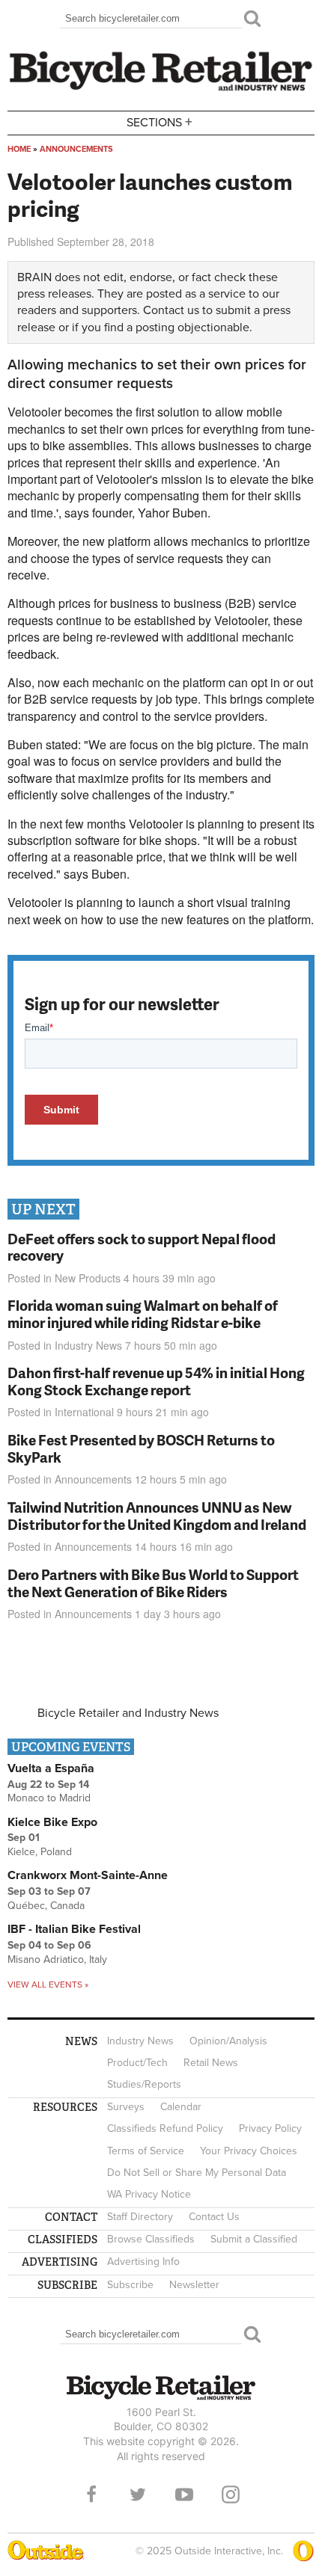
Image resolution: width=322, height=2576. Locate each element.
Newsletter (194, 2285)
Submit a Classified (254, 2239)
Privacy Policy (270, 2128)
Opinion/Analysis (228, 2041)
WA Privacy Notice (149, 2194)
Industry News (88, 1345)
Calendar (181, 2107)
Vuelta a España (51, 1768)
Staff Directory (140, 2217)
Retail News (211, 2063)
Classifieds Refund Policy (165, 2128)
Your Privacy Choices (249, 2151)
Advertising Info (143, 2262)
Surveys (126, 2107)
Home (19, 149)
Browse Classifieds (151, 2239)
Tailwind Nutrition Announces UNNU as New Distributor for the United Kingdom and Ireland (157, 1516)
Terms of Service (146, 2151)
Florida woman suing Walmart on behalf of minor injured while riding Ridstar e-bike (143, 1314)
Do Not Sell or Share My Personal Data (197, 2173)
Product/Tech (137, 2063)
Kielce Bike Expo (52, 1822)
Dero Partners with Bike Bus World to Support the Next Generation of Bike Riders (153, 1583)
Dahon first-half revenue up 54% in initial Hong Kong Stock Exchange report (156, 1381)
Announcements (76, 149)
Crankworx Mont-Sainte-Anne (88, 1875)
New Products (88, 1278)
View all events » (48, 1985)
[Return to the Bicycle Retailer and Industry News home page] (161, 89)
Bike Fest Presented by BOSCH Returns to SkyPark (141, 1448)
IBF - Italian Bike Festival (74, 1929)
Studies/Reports (144, 2084)
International (84, 1412)
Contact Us (214, 2217)
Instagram (231, 2494)
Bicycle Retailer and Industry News (128, 1713)
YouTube (184, 2494)
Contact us (171, 310)
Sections (160, 122)
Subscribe (130, 2285)
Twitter (138, 2494)
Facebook (91, 2494)
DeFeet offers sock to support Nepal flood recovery (142, 1247)
